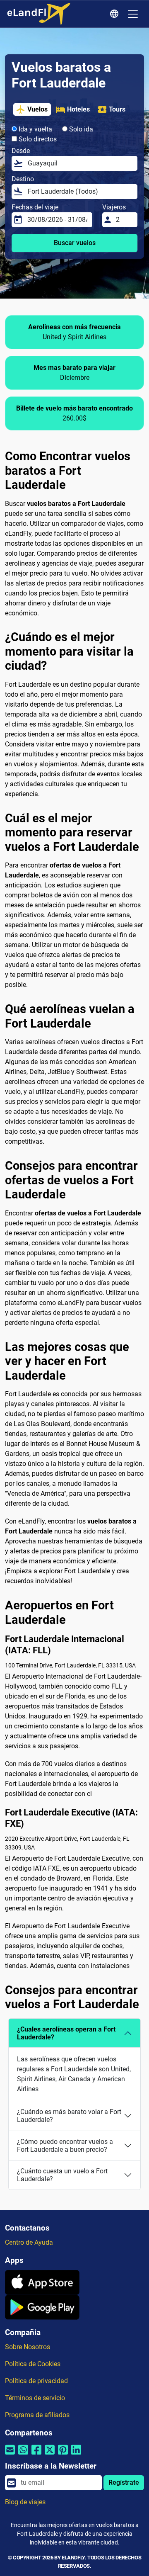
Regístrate (124, 2482)
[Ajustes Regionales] (115, 14)
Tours (117, 109)
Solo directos (37, 139)
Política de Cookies (33, 2364)
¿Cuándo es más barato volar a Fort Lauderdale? (69, 2116)
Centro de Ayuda (29, 2242)
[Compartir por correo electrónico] (10, 2455)
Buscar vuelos (75, 243)
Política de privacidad (36, 2381)
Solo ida (80, 129)
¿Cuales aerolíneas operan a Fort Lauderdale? (66, 2033)
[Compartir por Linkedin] (76, 2455)
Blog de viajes (25, 2502)
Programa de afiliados (37, 2415)
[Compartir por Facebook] (36, 2455)
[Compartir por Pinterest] (63, 2455)
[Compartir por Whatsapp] (23, 2455)
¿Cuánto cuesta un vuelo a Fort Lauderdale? (62, 2175)
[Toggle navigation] (133, 14)
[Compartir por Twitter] (50, 2455)
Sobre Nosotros (28, 2347)
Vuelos (37, 109)
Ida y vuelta (35, 129)
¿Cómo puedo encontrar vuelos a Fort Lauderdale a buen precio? (65, 2146)
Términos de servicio (35, 2398)
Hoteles (78, 109)
